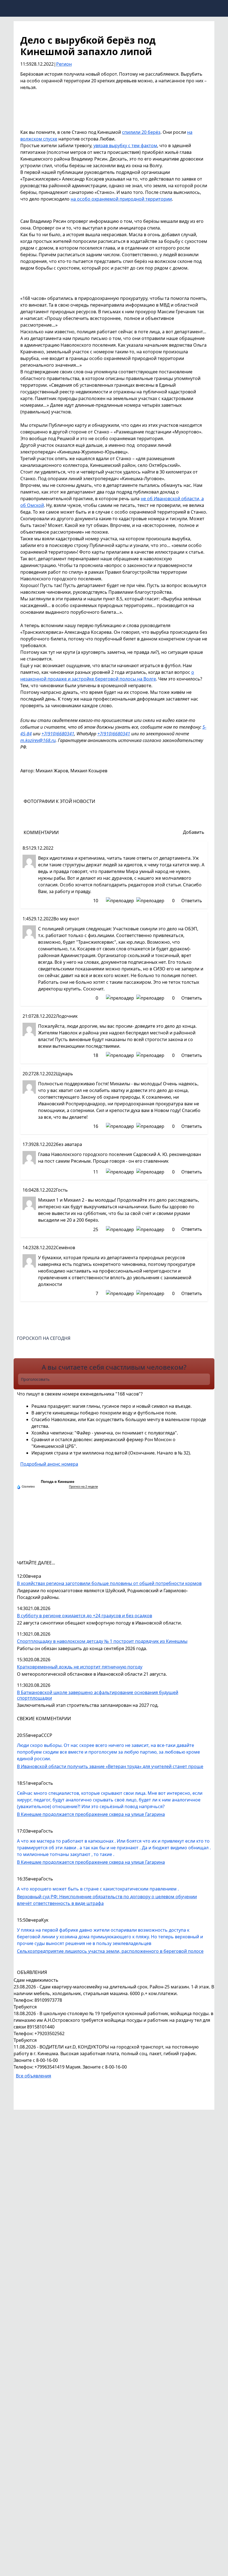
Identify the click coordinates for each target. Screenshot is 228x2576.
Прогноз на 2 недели (83, 1487)
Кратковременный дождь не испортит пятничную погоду (80, 1667)
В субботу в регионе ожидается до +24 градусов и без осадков (85, 1616)
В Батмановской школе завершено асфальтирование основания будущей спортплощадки (98, 1695)
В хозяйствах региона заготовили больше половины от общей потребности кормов (109, 1583)
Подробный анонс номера (49, 1464)
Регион (64, 64)
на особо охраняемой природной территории (121, 199)
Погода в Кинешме (58, 1482)
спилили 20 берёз (141, 132)
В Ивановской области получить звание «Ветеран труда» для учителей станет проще (110, 1766)
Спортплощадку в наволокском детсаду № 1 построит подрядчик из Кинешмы (102, 1641)
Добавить (194, 832)
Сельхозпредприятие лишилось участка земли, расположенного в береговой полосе (110, 1951)
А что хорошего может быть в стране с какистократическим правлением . (98, 1889)
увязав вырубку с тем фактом (125, 146)
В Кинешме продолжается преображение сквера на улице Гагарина (91, 1814)
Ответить (192, 901)
